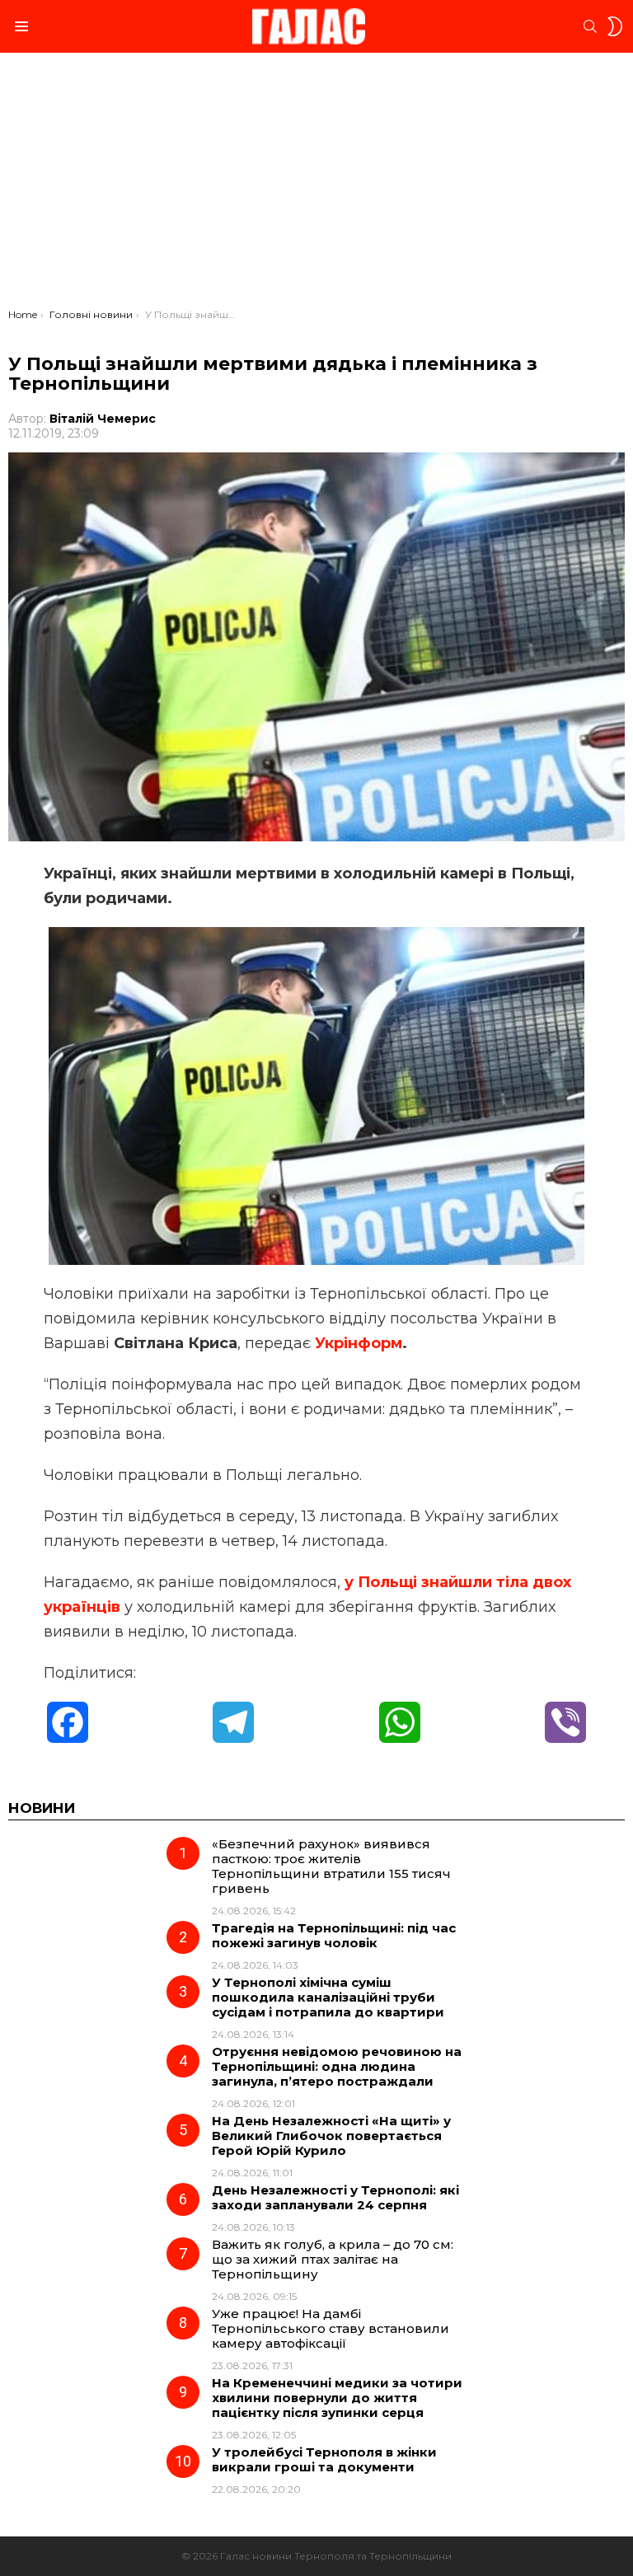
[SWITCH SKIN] (615, 26)
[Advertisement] (316, 185)
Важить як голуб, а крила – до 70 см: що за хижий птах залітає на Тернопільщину (333, 2259)
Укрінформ (359, 1343)
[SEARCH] (590, 26)
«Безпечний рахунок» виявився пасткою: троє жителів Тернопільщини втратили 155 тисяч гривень (331, 1866)
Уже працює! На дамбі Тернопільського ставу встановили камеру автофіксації (331, 2328)
